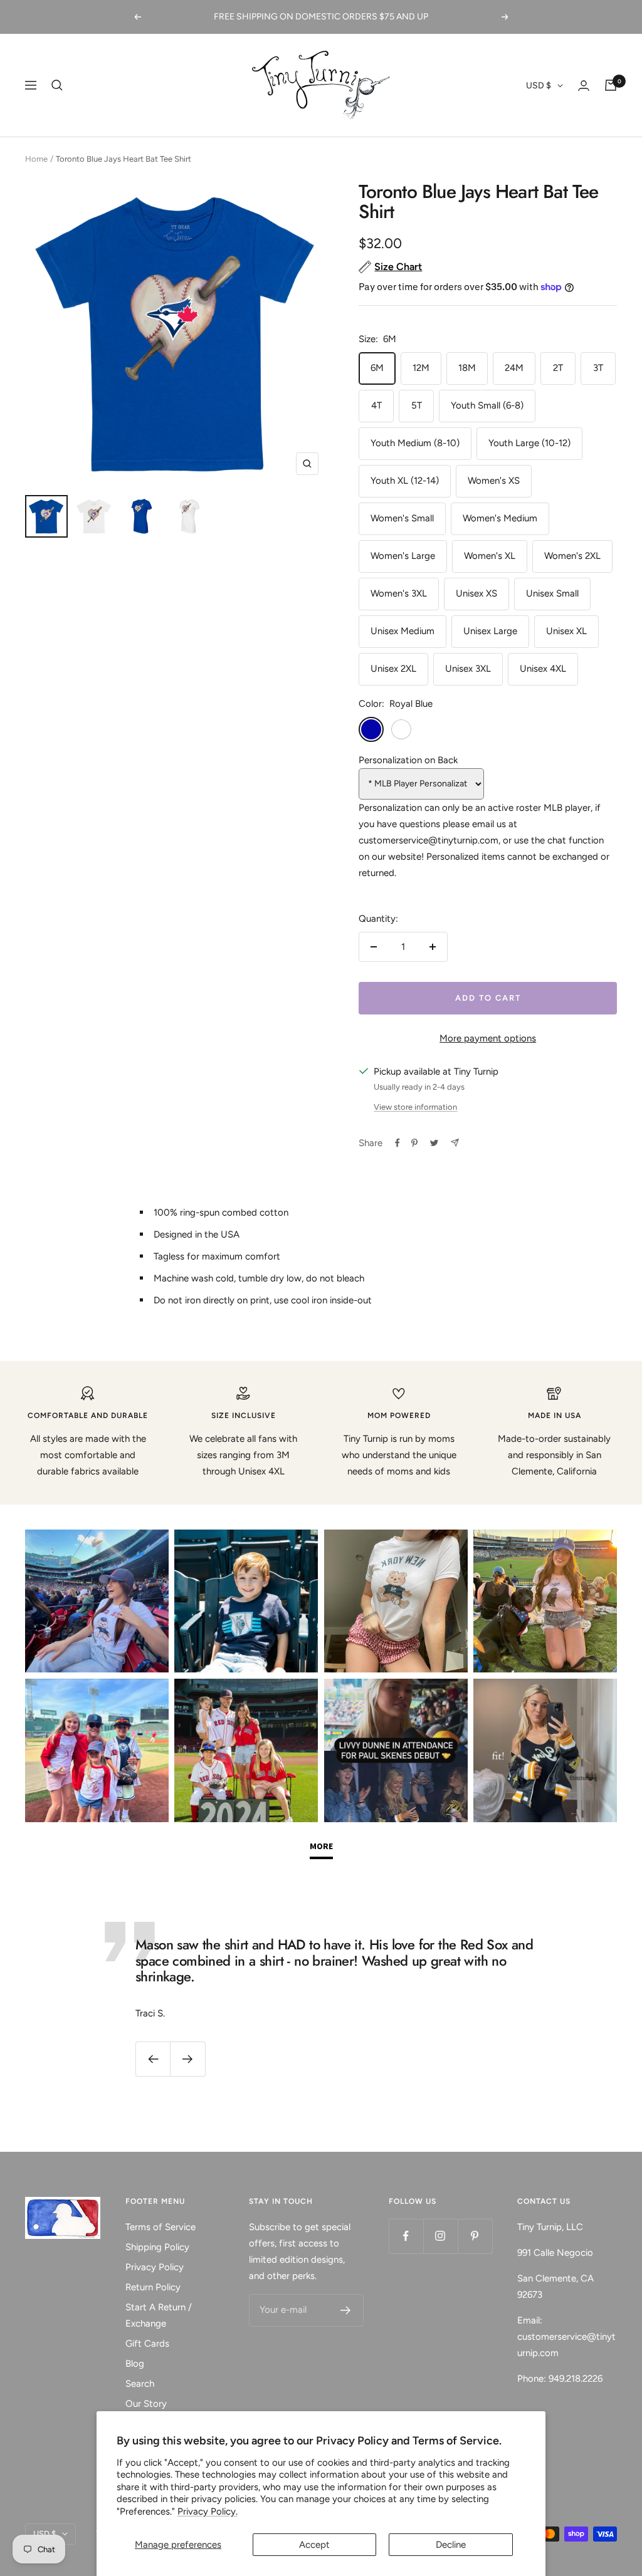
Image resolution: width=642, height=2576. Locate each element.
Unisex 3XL (468, 669)
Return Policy (153, 2287)
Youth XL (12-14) (405, 481)
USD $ (539, 86)
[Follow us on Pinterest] (475, 2236)
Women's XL (490, 556)
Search (140, 2384)
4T (376, 405)
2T (558, 368)
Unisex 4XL (543, 669)
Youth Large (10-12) (529, 443)
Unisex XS (476, 593)
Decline (451, 2545)
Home (36, 159)
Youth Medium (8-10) (415, 443)
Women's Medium (500, 518)
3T (598, 368)
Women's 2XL (572, 556)
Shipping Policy (157, 2247)
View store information (415, 1107)
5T (417, 405)
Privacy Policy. (208, 2511)
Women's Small (402, 518)
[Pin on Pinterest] (414, 1143)
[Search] (57, 85)
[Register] (346, 2310)
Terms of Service (160, 2227)
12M (421, 368)
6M (377, 368)
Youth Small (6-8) (487, 405)
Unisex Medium (403, 631)
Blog (135, 2364)
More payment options (488, 1038)
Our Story (146, 2404)
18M (467, 368)
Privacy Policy (155, 2267)
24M (514, 368)
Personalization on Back (408, 760)
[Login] (584, 86)
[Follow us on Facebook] (406, 2236)
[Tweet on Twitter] (434, 1143)
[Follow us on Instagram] (440, 2236)
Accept (314, 2545)
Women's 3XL (399, 593)
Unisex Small (552, 593)
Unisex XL (566, 631)
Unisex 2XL (393, 669)
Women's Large (403, 556)
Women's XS (494, 481)
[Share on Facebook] (397, 1143)
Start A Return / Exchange (159, 2315)
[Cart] (611, 85)
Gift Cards (147, 2344)
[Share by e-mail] (455, 1143)
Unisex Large (490, 631)
